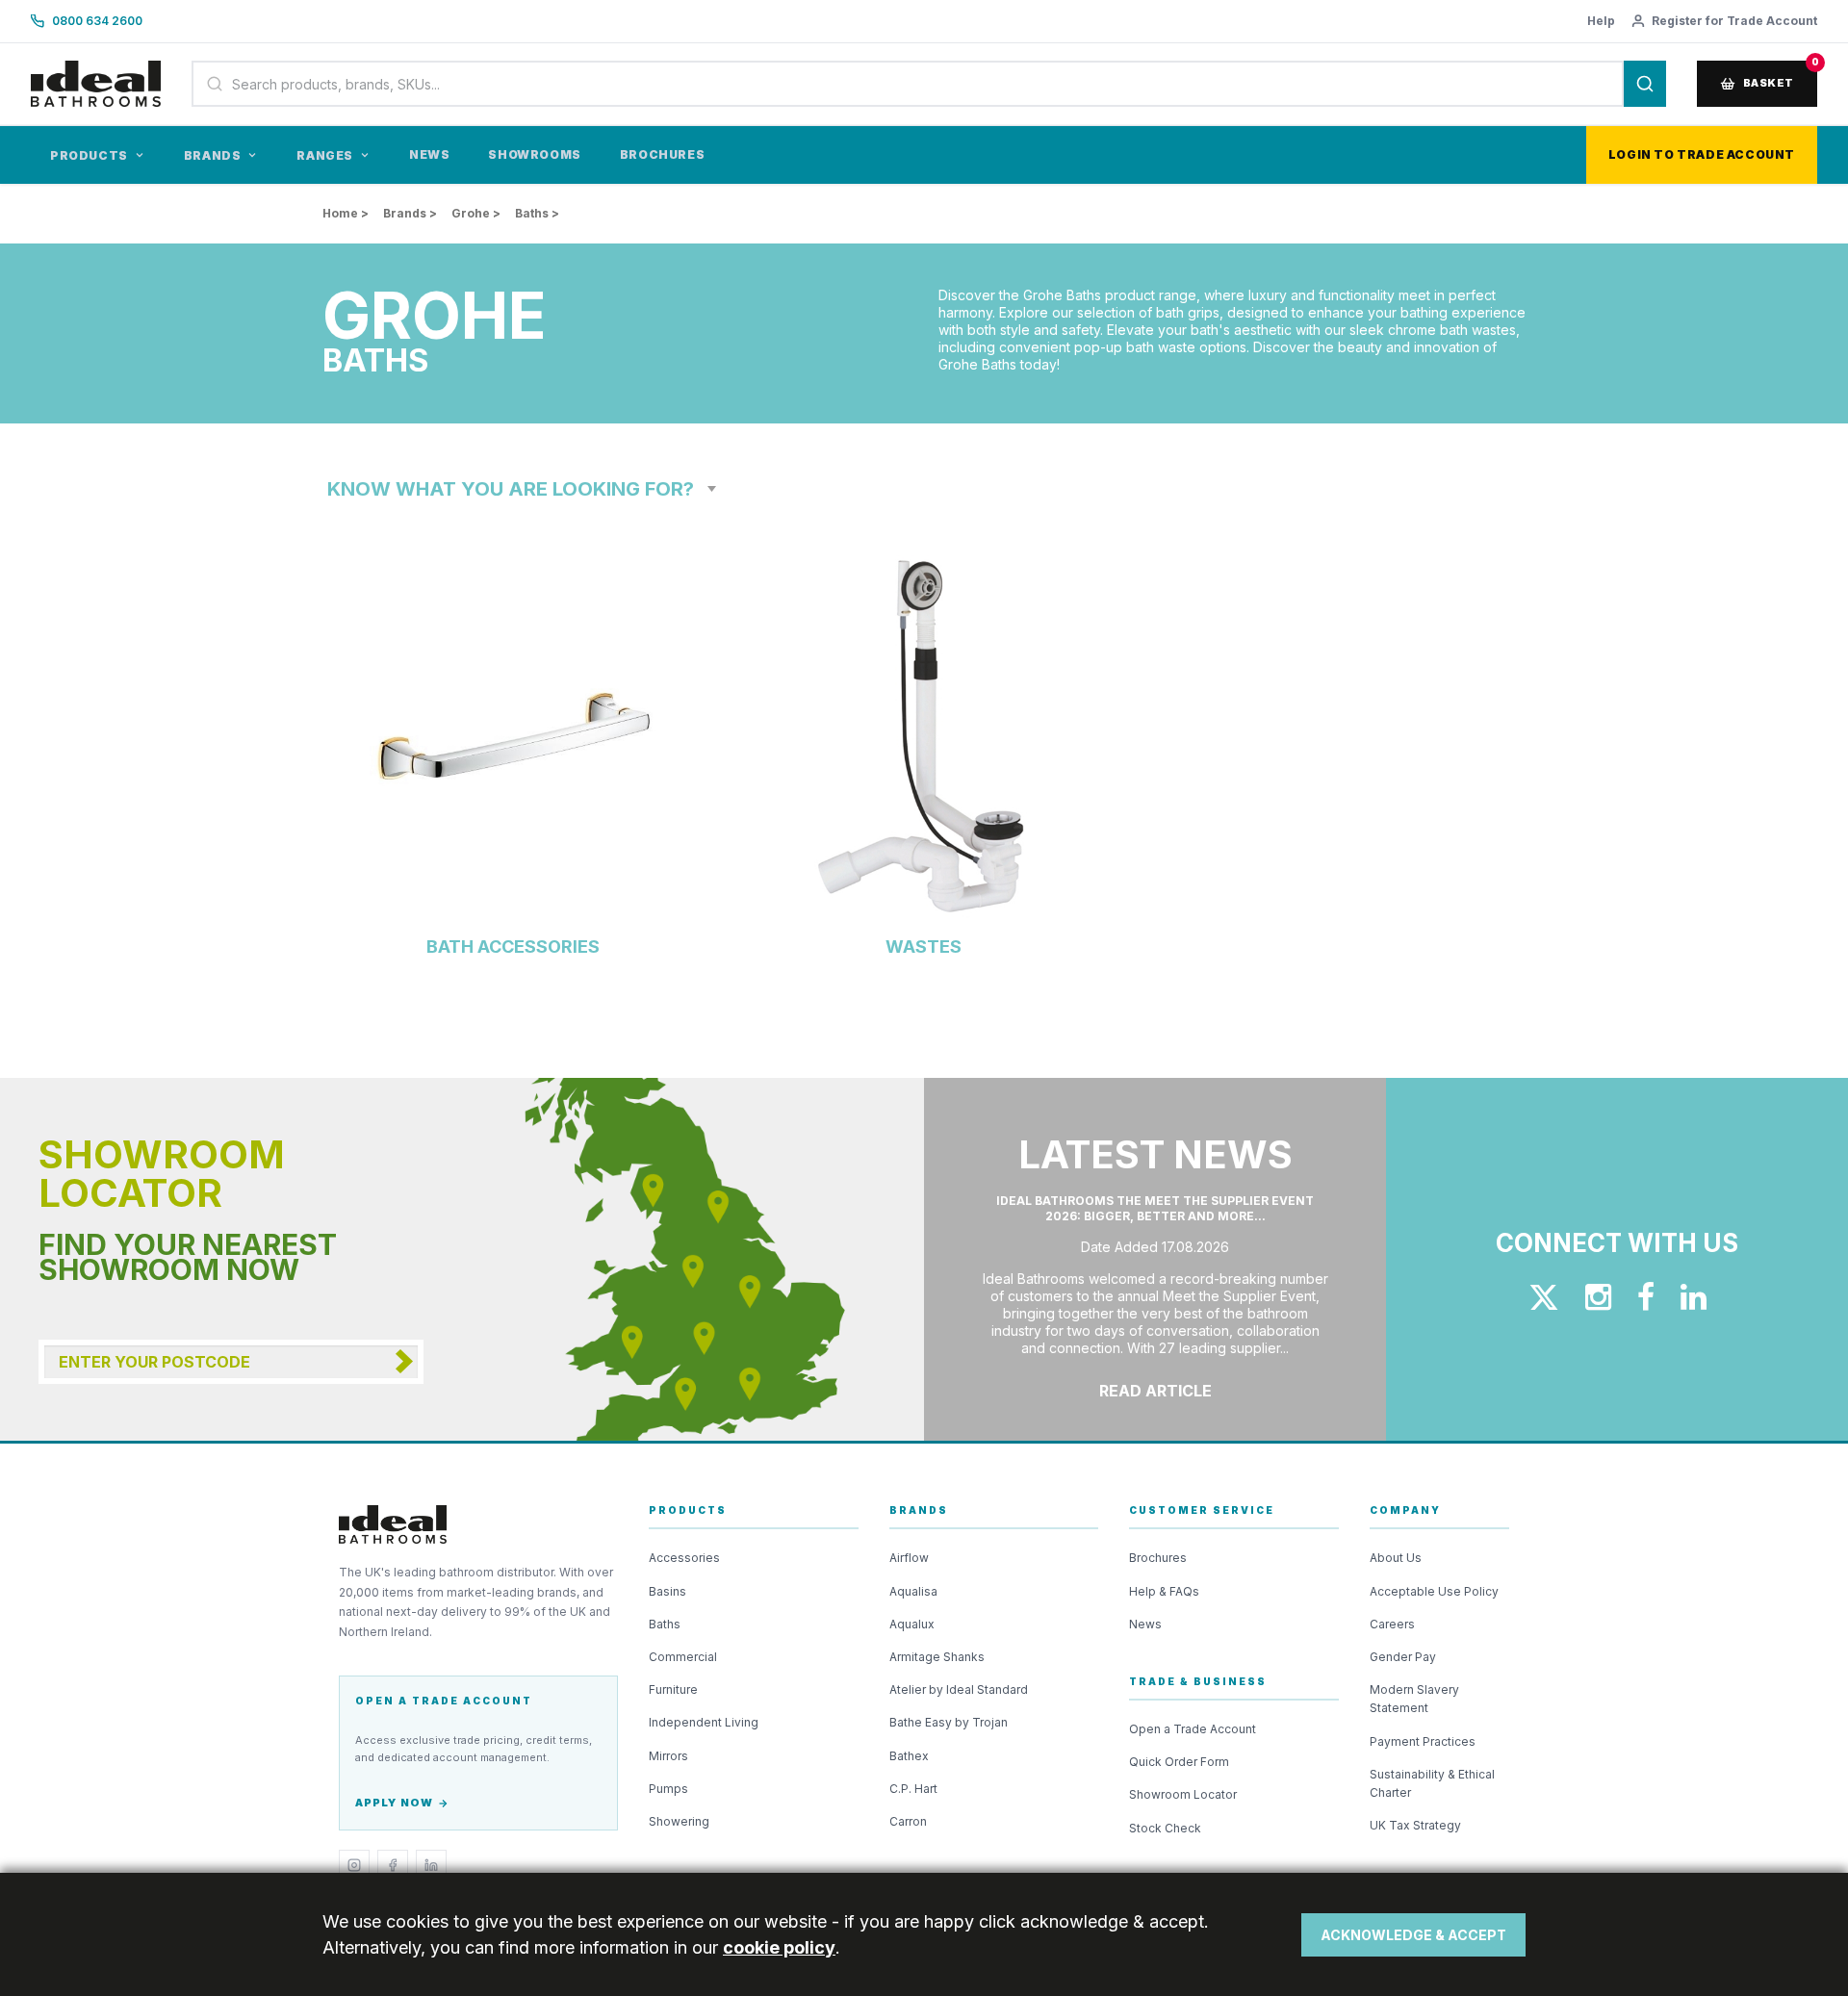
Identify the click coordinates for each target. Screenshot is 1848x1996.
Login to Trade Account (1702, 154)
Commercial (683, 1657)
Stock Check (1165, 1828)
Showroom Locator (1183, 1794)
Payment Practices (1423, 1741)
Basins (667, 1591)
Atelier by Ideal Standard (959, 1689)
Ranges (325, 155)
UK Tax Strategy (1415, 1825)
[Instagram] (354, 1865)
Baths (665, 1624)
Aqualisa (913, 1591)
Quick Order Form (1179, 1762)
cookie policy (779, 1947)
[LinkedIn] (431, 1865)
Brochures (662, 154)
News (429, 154)
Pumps (668, 1789)
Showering (679, 1821)
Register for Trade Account (1734, 21)
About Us (1396, 1558)
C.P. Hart (913, 1789)
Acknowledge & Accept (1413, 1935)
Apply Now (394, 1803)
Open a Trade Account (1193, 1729)
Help (1601, 21)
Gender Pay (1403, 1657)
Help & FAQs (1164, 1591)
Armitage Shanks (937, 1657)
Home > (346, 213)
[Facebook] (393, 1865)
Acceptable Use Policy (1434, 1591)
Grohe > (476, 213)
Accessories (684, 1558)
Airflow (909, 1558)
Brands (213, 155)
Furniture (673, 1689)
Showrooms (534, 154)
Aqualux (912, 1624)
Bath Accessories (513, 947)
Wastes (924, 947)
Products (89, 155)
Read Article (1155, 1391)
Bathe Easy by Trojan (949, 1722)
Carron (908, 1821)
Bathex (909, 1756)
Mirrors (668, 1756)
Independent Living (704, 1722)
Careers (1392, 1624)
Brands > (410, 213)
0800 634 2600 (97, 21)
